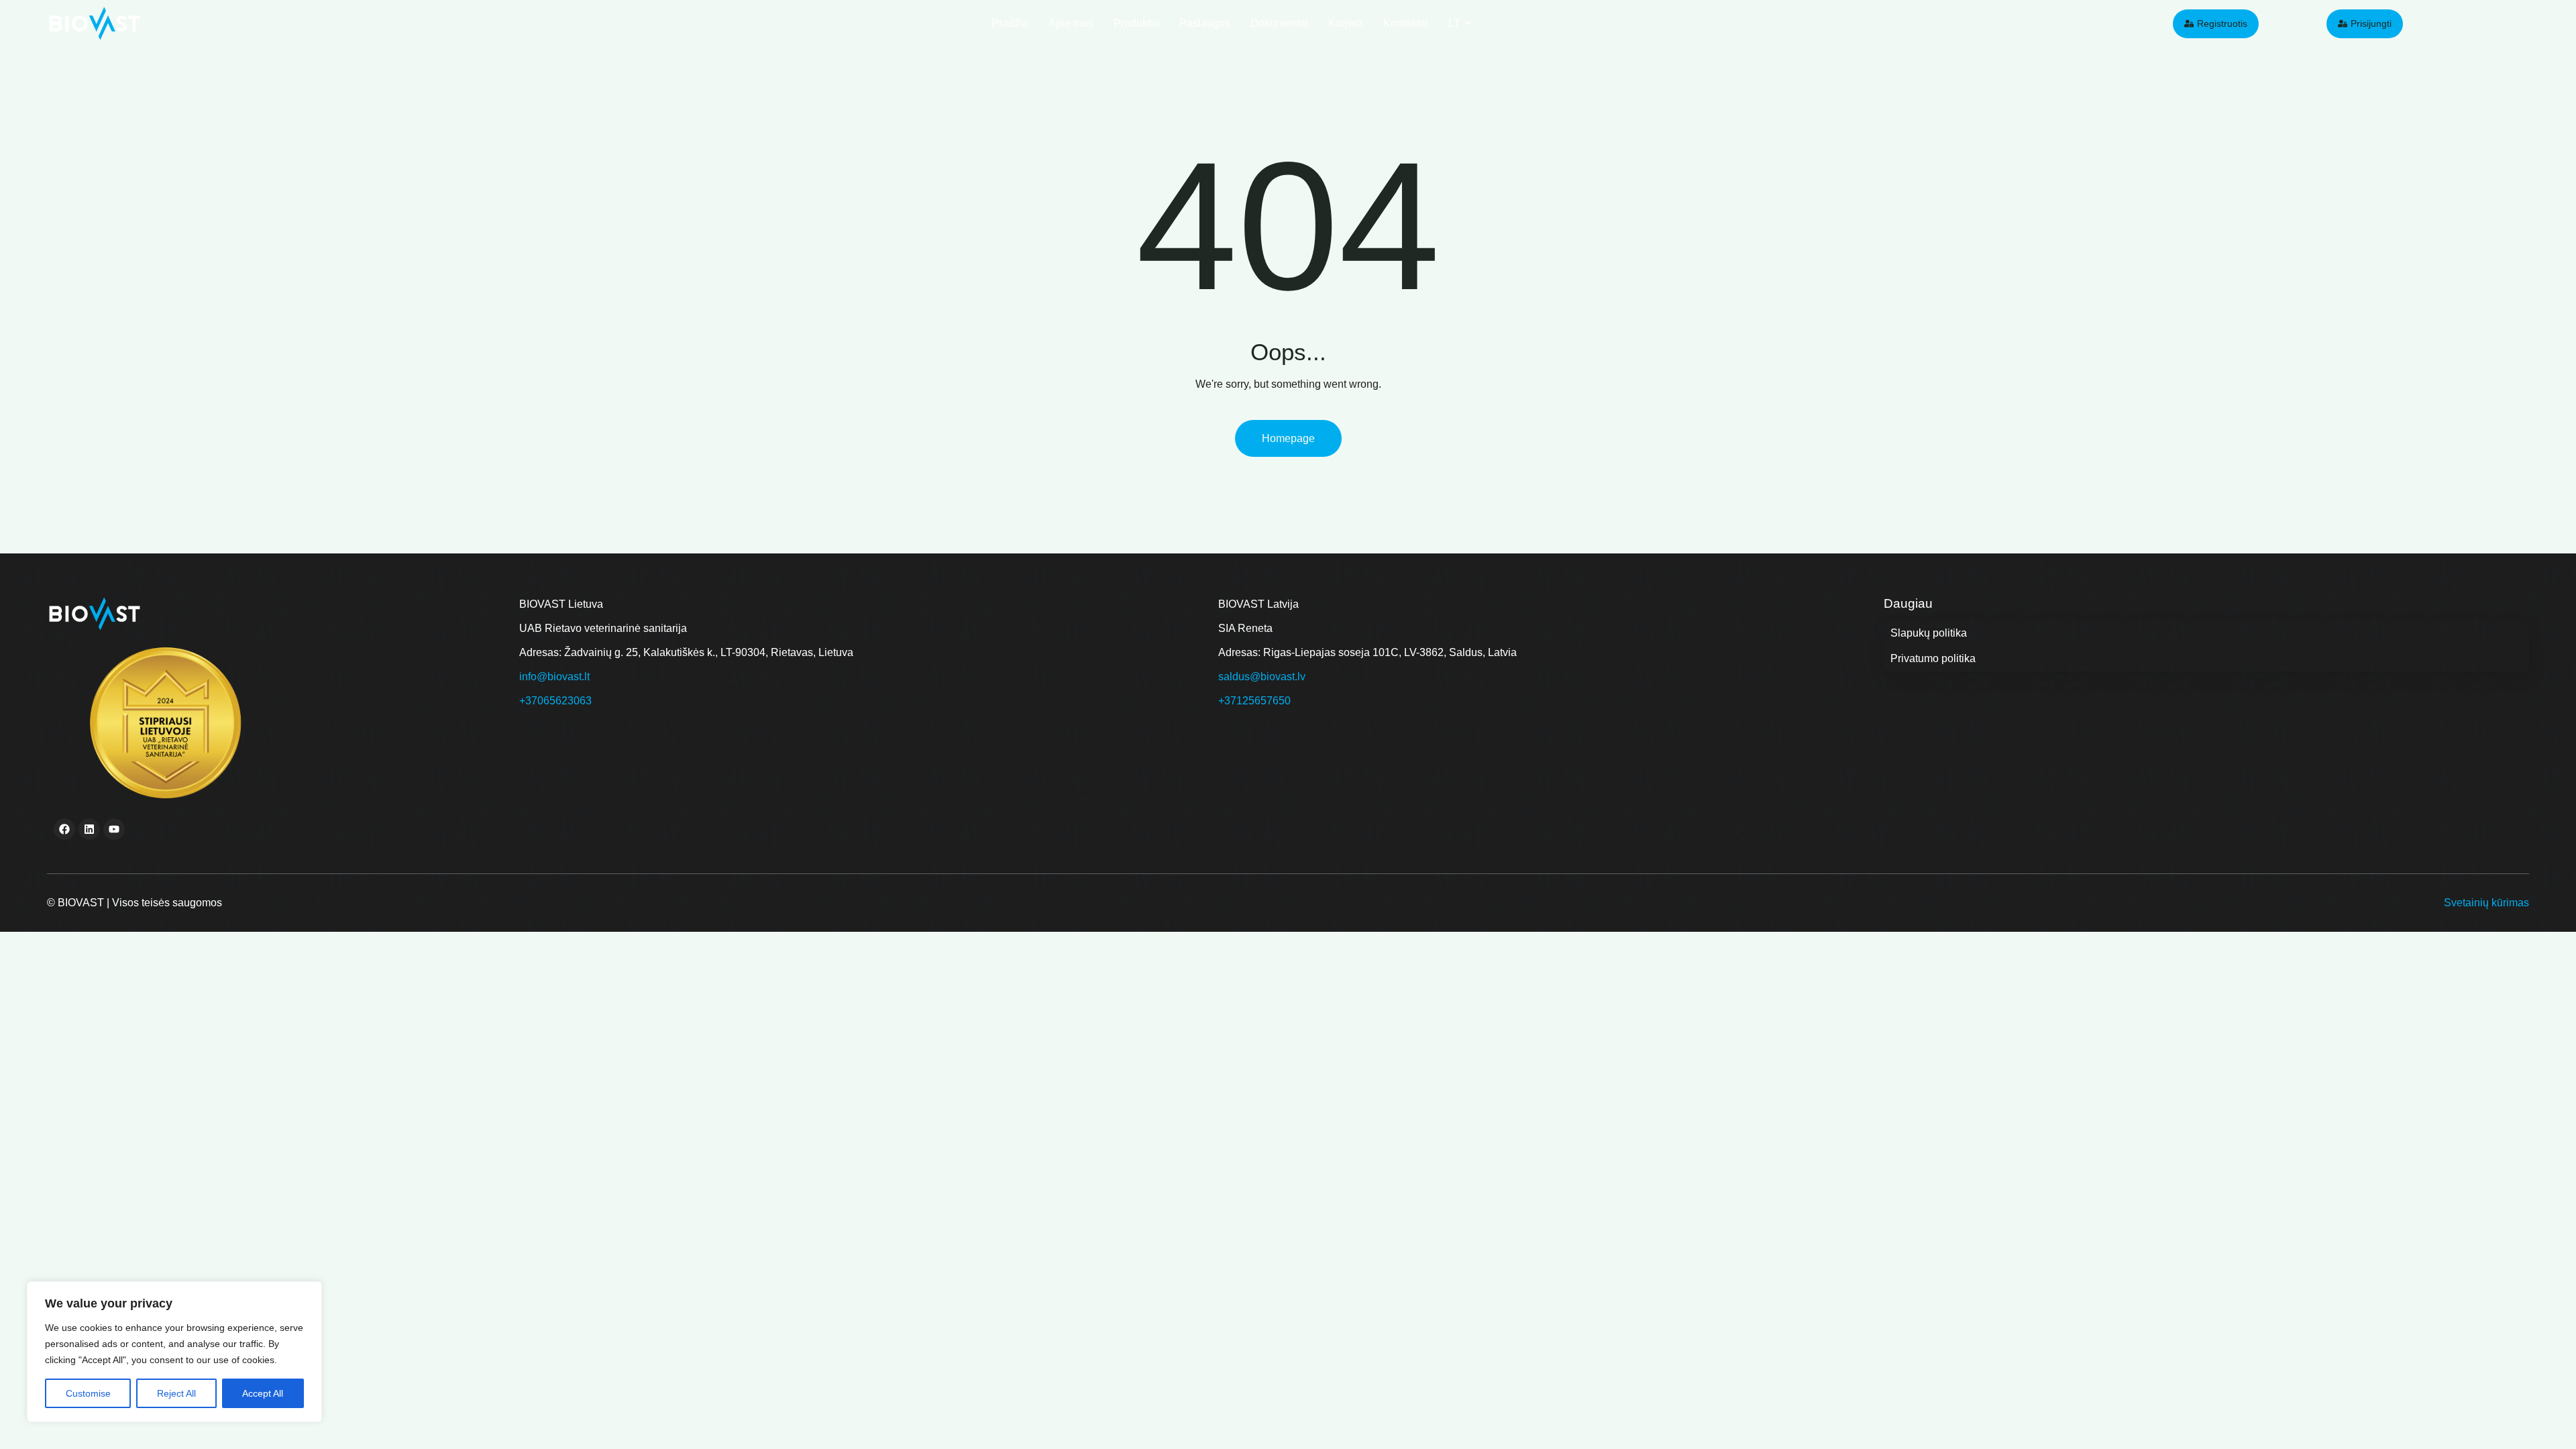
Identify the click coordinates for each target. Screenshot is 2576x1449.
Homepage (1288, 438)
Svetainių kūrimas (2486, 903)
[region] (174, 1352)
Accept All (263, 1393)
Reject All (176, 1393)
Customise (88, 1393)
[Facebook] (64, 829)
